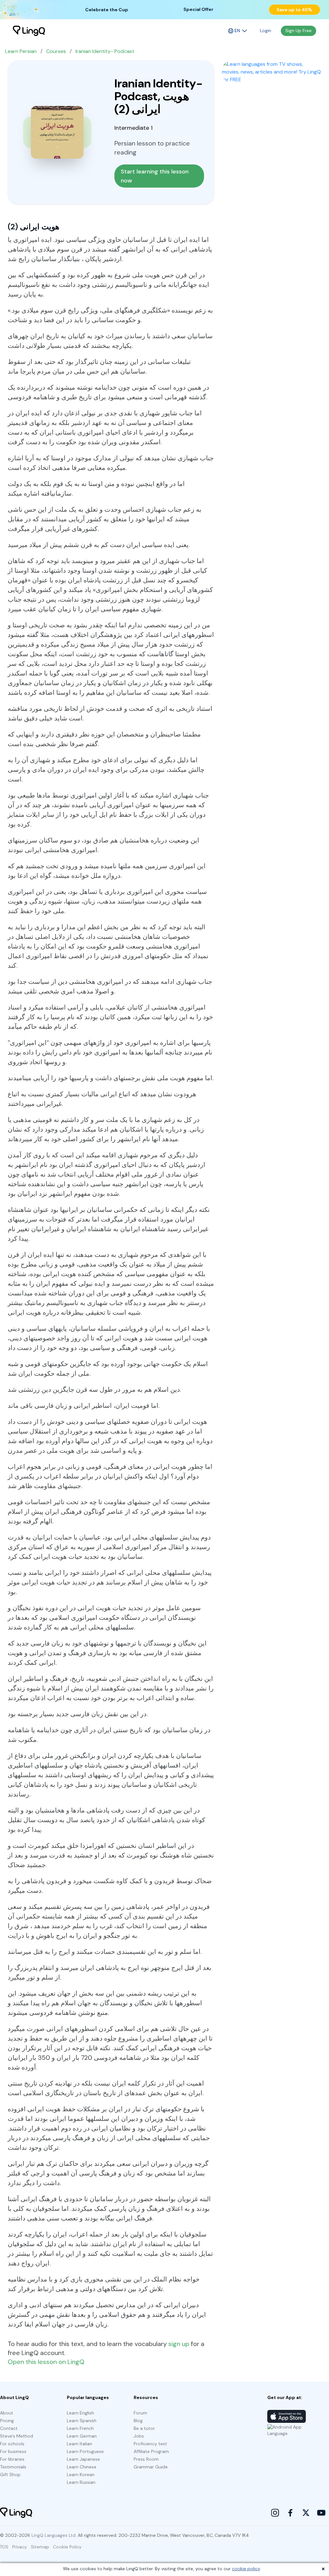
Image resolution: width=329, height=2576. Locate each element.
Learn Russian (81, 2482)
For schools (12, 2444)
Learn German (82, 2436)
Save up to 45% (294, 10)
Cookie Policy (67, 2547)
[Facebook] (290, 2513)
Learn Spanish (82, 2421)
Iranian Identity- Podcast (105, 51)
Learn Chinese (82, 2467)
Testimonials (13, 2467)
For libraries (12, 2459)
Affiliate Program (151, 2451)
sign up (179, 2344)
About (7, 2413)
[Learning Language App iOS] (287, 2416)
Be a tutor (144, 2428)
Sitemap (40, 2547)
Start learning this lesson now (156, 176)
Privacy (20, 2547)
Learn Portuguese (85, 2451)
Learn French (80, 2428)
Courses (56, 51)
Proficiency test (150, 2444)
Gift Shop (10, 2475)
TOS (4, 2547)
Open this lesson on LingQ (46, 2362)
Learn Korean (81, 2475)
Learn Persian (21, 51)
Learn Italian (80, 2444)
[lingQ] (29, 31)
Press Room (146, 2459)
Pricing (7, 2421)
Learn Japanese (83, 2459)
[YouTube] (321, 2513)
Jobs (139, 2436)
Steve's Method (17, 2436)
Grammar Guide (151, 2467)
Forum (140, 2413)
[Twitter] (306, 2513)
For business (13, 2451)
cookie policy (246, 2569)
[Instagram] (275, 2513)
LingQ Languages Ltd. (54, 2535)
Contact (9, 2428)
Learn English (80, 2413)
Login (266, 31)
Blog (138, 2421)
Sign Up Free (298, 31)
